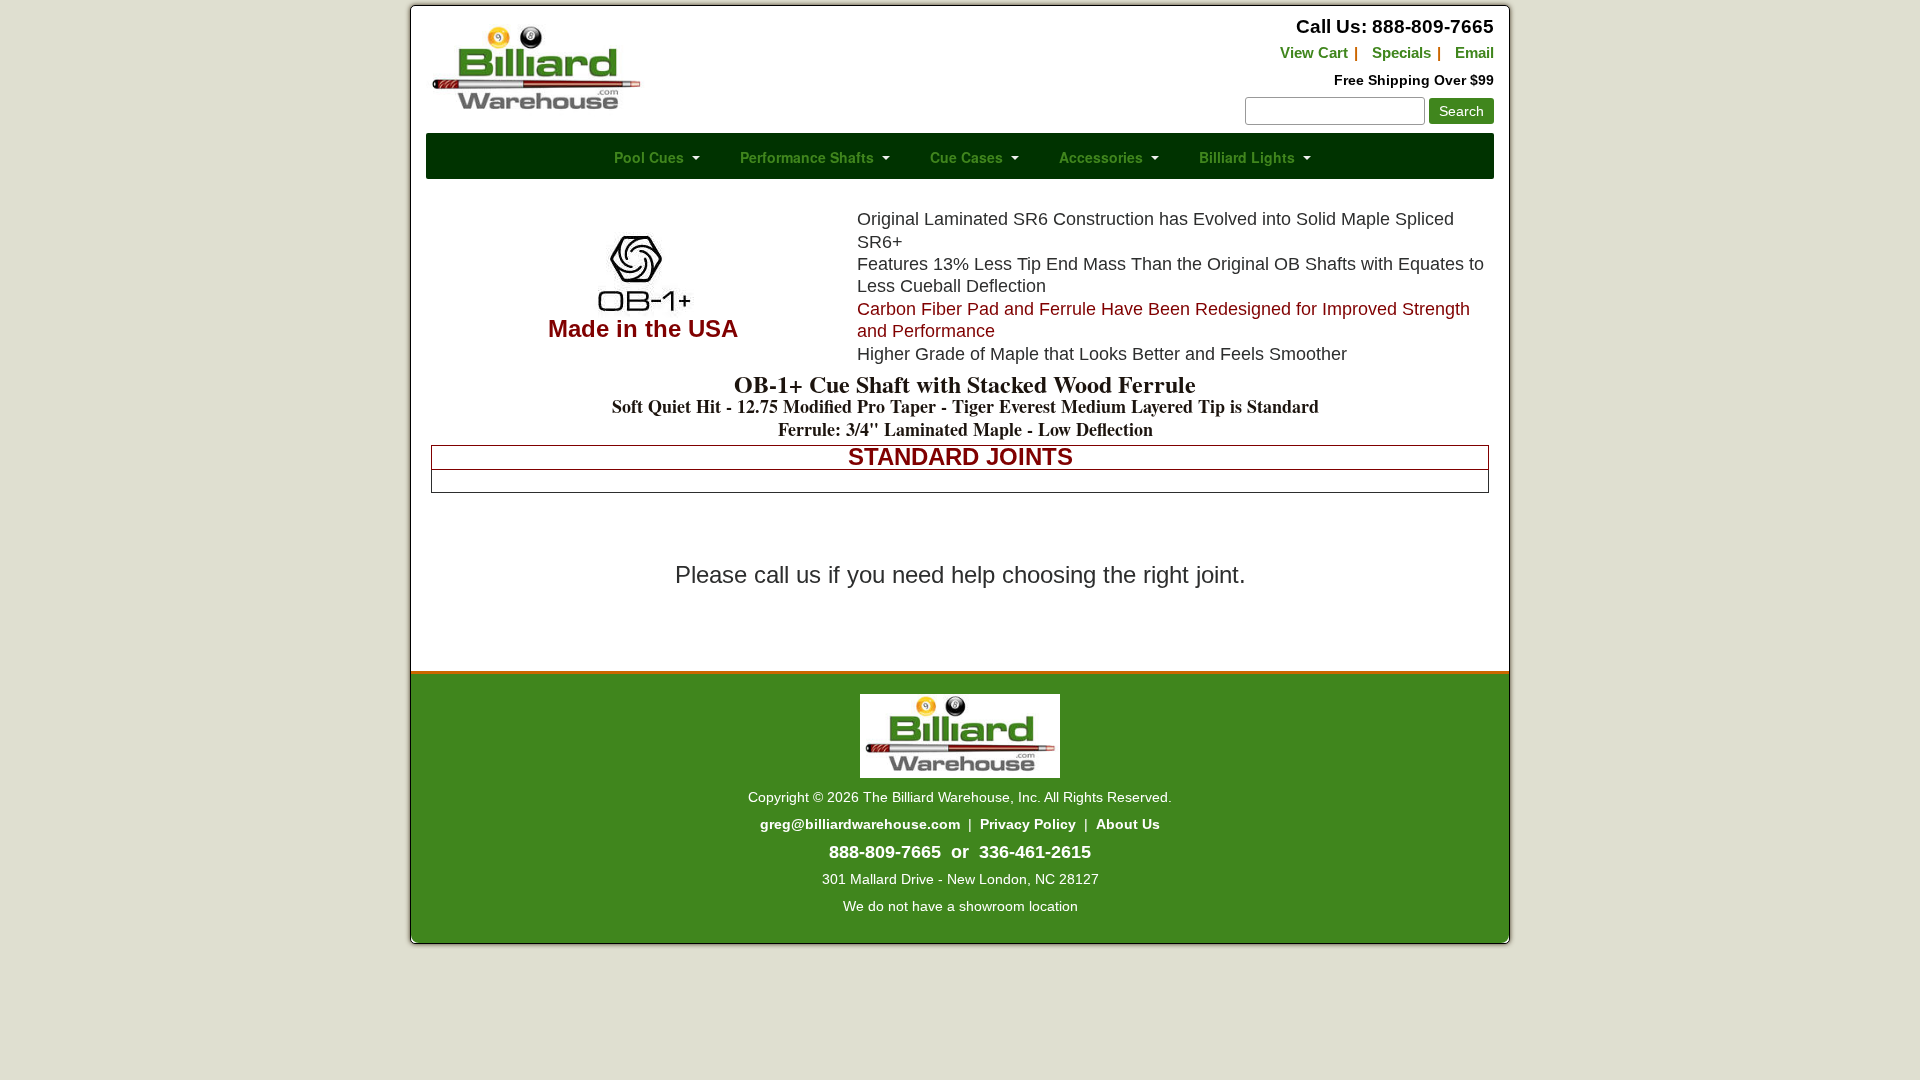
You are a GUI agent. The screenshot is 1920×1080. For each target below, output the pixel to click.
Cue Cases (966, 157)
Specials (1401, 52)
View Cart (1314, 52)
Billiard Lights (1247, 157)
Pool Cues (649, 157)
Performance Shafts (807, 157)
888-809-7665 (885, 852)
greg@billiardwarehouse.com (860, 824)
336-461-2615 (1035, 852)
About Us (1128, 824)
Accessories (1101, 157)
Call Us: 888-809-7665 (1395, 26)
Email (1474, 52)
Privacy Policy (1028, 824)
